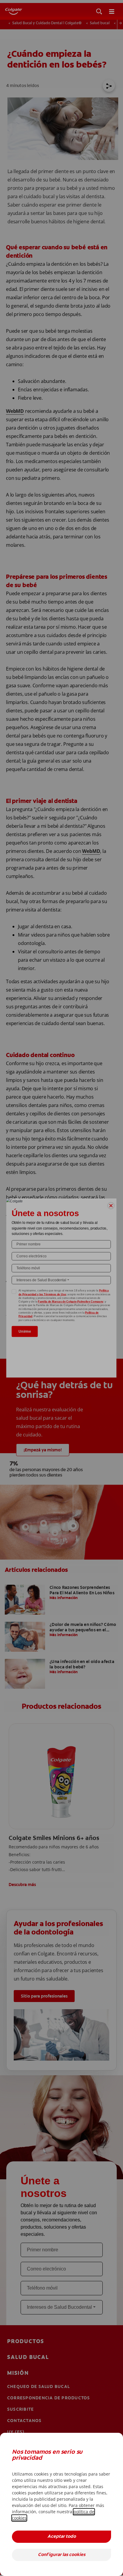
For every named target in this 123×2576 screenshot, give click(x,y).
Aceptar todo (62, 2537)
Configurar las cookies (62, 2555)
